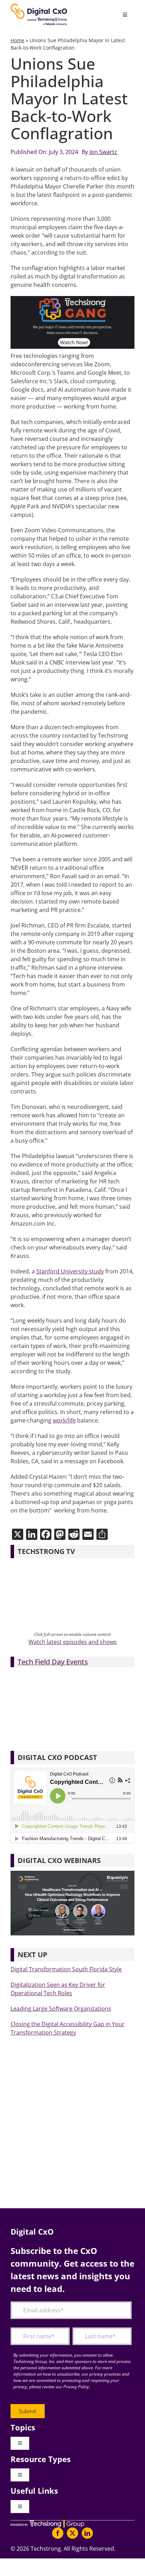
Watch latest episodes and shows (73, 1642)
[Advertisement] (72, 2129)
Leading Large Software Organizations (61, 2009)
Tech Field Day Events (53, 1662)
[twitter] (72, 2533)
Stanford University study (70, 1271)
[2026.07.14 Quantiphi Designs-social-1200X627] (72, 1874)
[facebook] (58, 2533)
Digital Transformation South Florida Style (66, 1969)
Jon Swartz (103, 152)
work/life (64, 1420)
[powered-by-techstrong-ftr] (47, 2523)
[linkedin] (87, 2533)
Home (17, 40)
